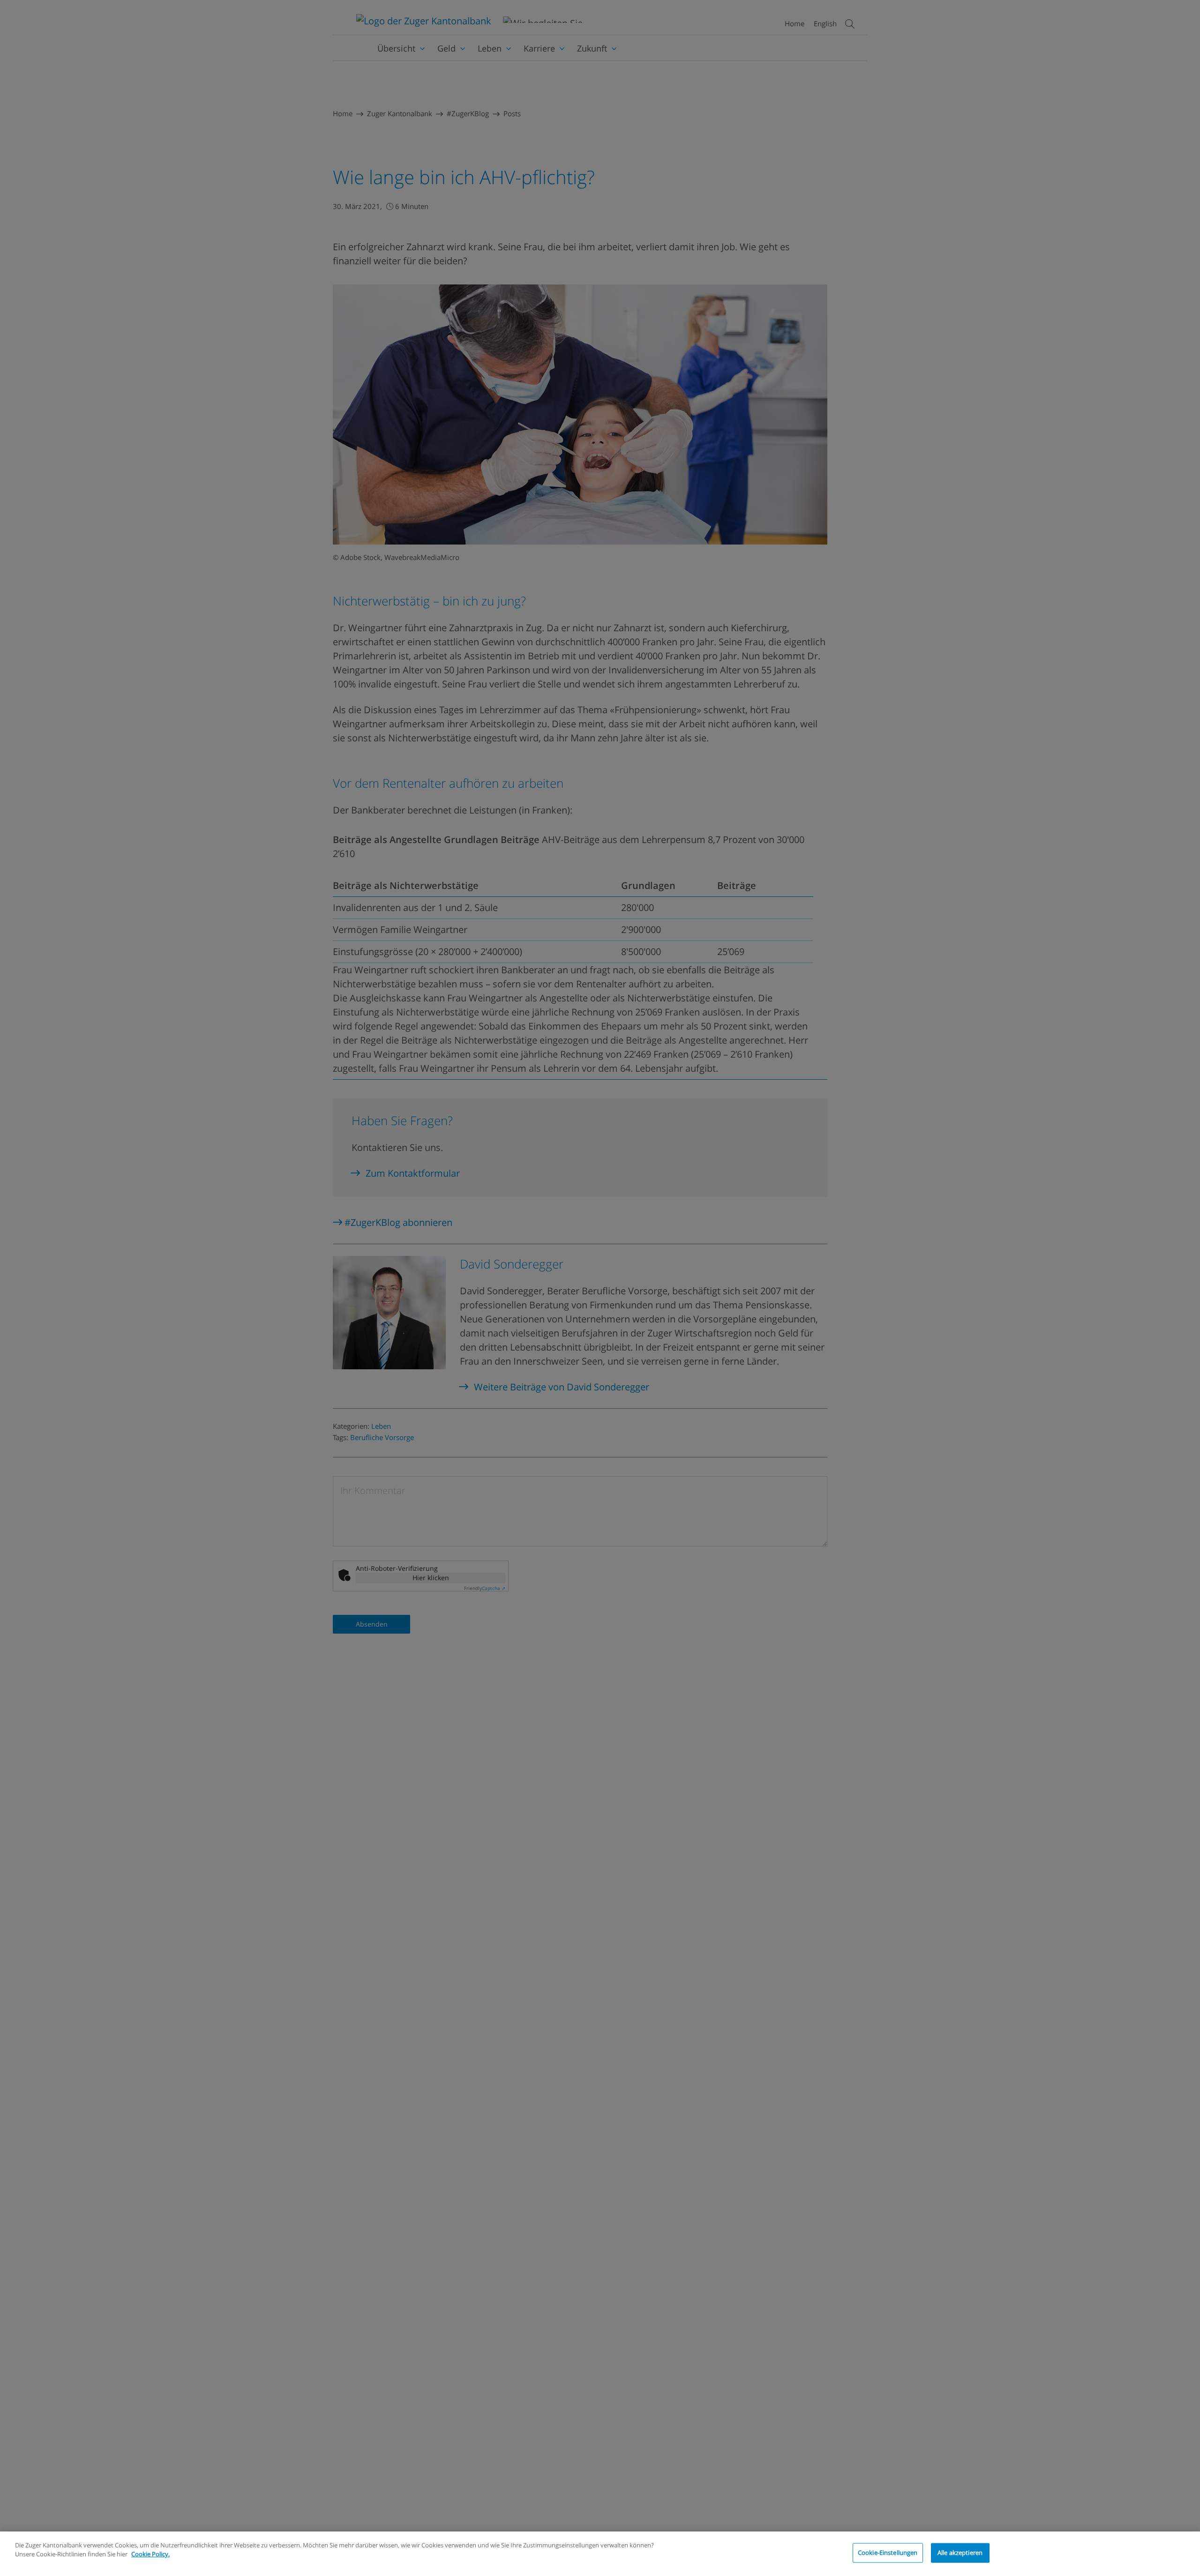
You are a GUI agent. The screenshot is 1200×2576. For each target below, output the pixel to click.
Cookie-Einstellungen (888, 2553)
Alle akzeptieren (960, 2553)
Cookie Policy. (150, 2554)
